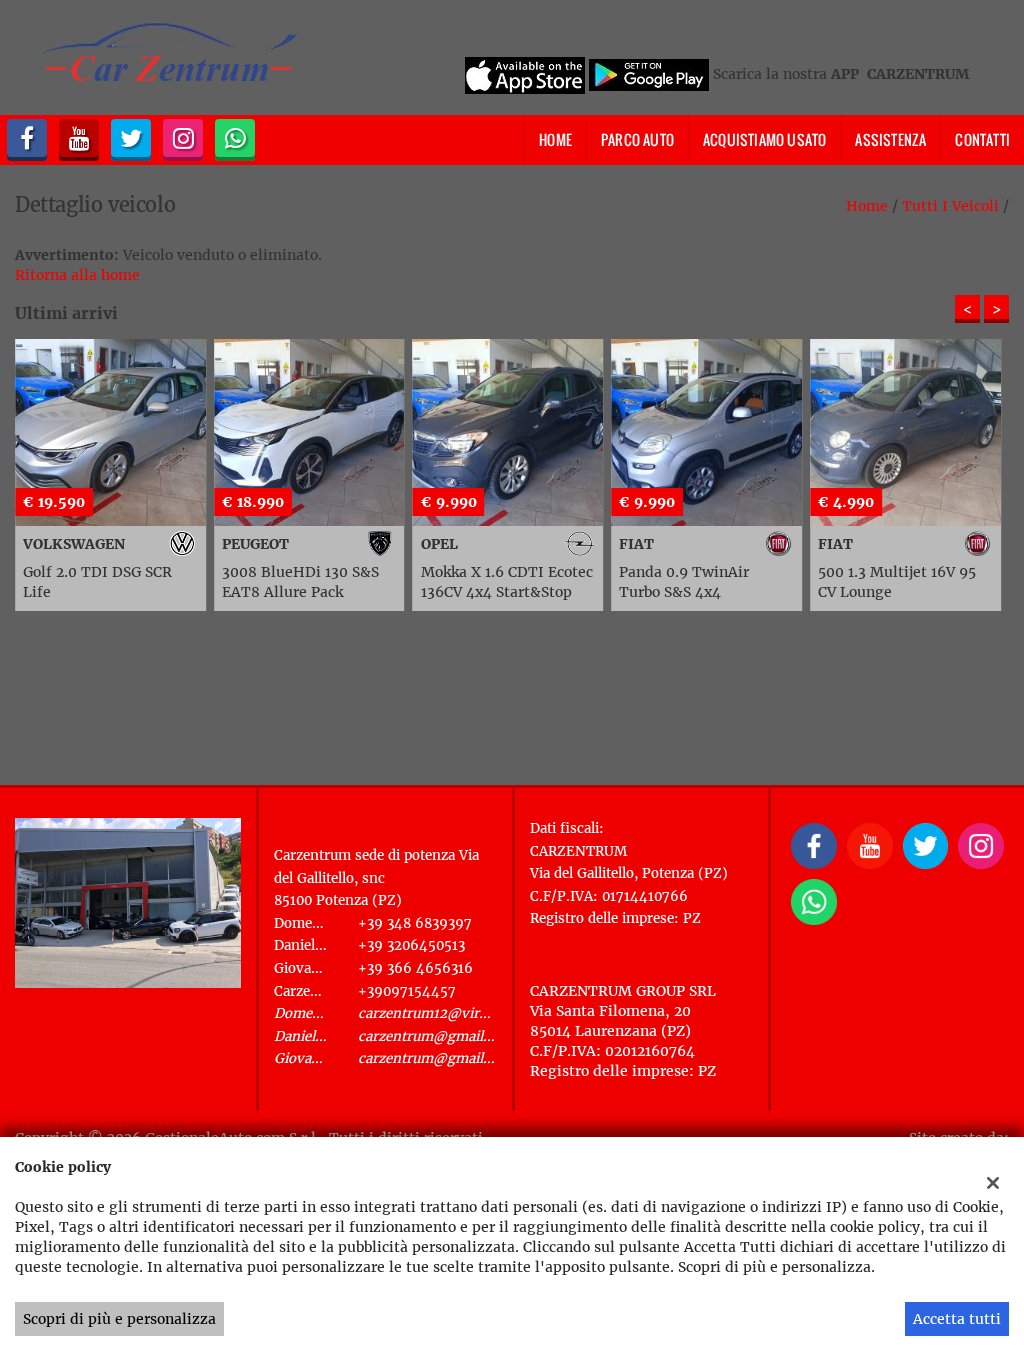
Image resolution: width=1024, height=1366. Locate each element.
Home (555, 139)
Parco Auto (637, 139)
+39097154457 (407, 991)
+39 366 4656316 (415, 968)
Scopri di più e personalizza (119, 1319)
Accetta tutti (957, 1319)
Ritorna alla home (77, 275)
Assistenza (890, 139)
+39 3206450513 (411, 945)
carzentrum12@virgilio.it (439, 1013)
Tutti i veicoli (950, 206)
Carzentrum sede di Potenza (392, 830)
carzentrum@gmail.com (436, 1036)
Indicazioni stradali (342, 1081)
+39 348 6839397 (415, 923)
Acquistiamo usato (764, 139)
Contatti (982, 139)
